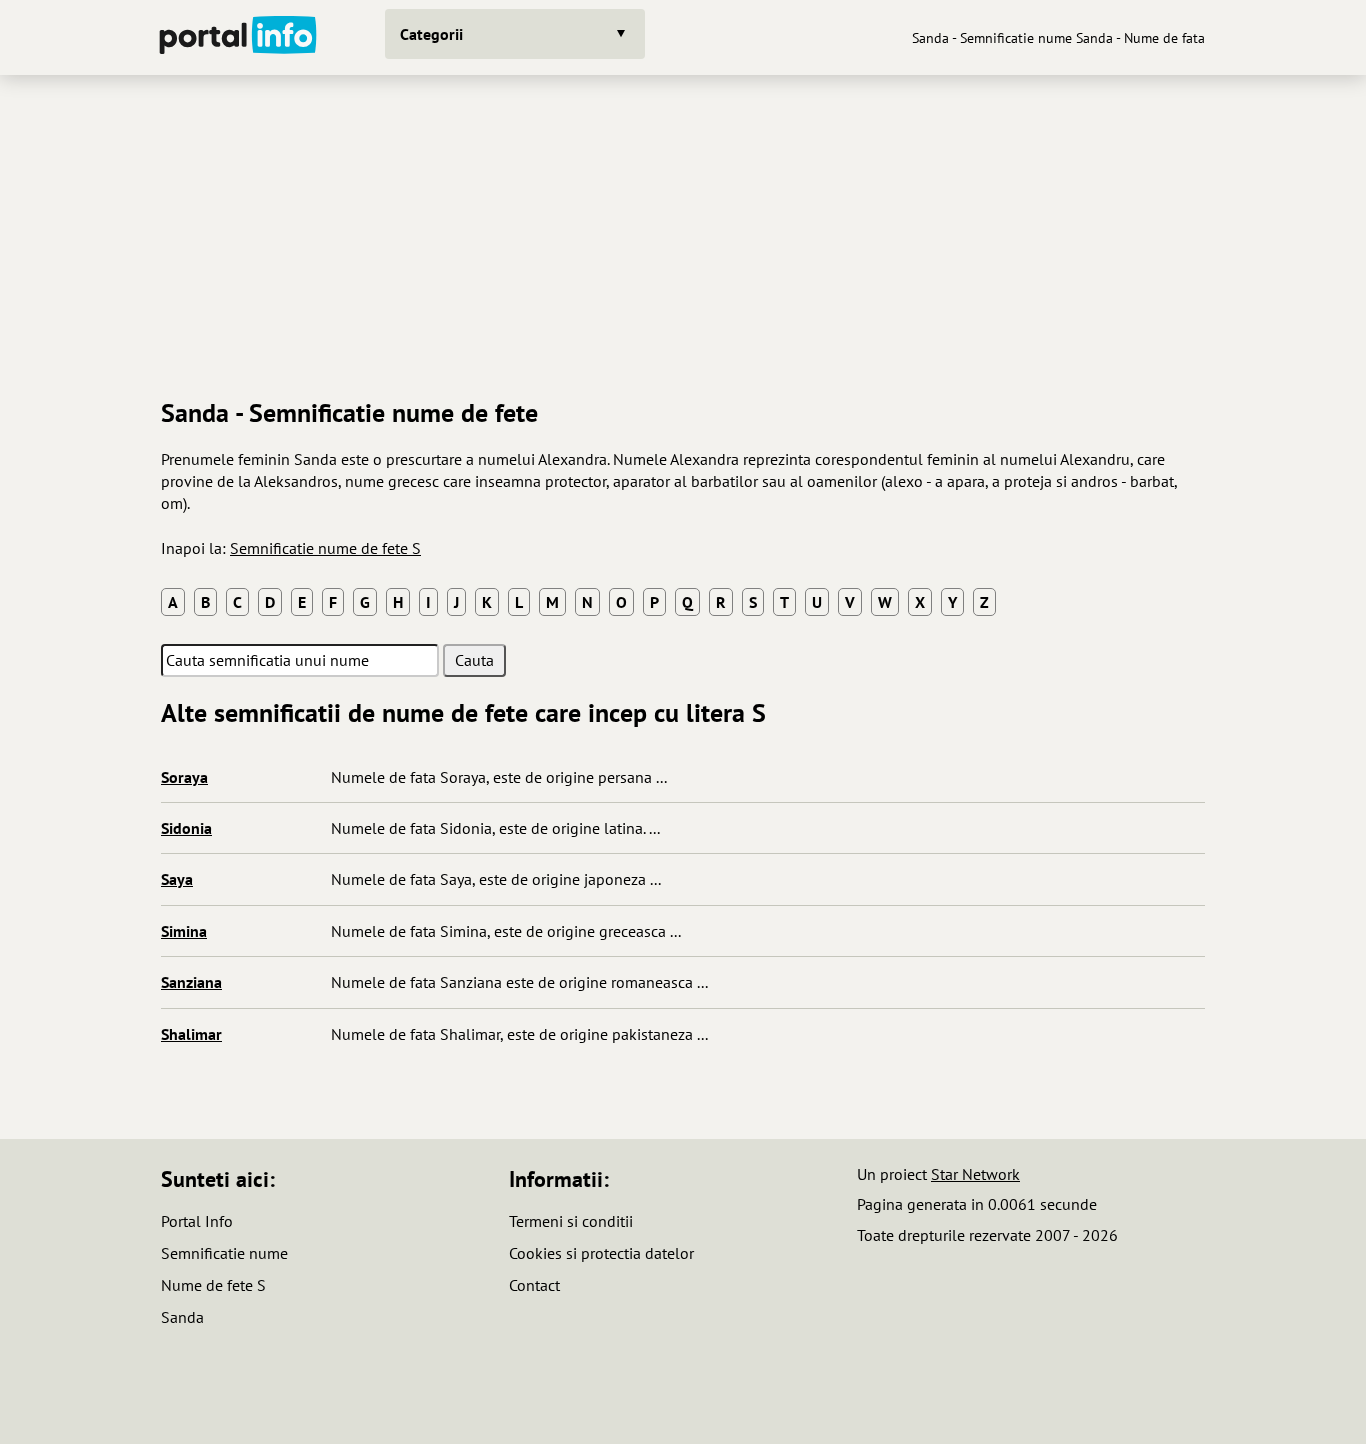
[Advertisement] (683, 229)
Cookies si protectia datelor (601, 1253)
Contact (534, 1285)
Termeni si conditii (571, 1221)
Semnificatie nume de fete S (325, 548)
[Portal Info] (238, 37)
